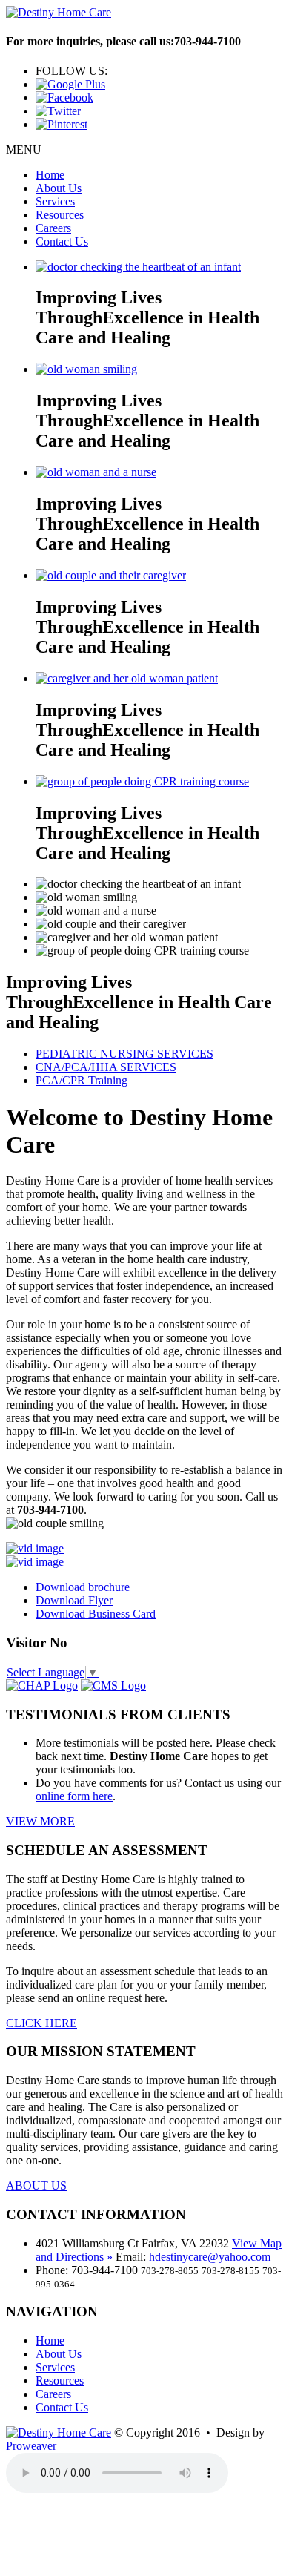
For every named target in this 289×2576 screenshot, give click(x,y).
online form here (74, 1796)
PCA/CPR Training (82, 1080)
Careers (53, 228)
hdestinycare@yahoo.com (210, 2257)
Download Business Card (96, 1614)
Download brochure (83, 1587)
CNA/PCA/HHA (106, 1067)
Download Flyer (74, 1600)
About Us (59, 188)
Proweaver (31, 2446)
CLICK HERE (41, 2023)
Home (50, 175)
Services (55, 201)
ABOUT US (36, 2185)
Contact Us (62, 241)
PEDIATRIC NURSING (124, 1054)
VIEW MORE (40, 1821)
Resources (60, 215)
